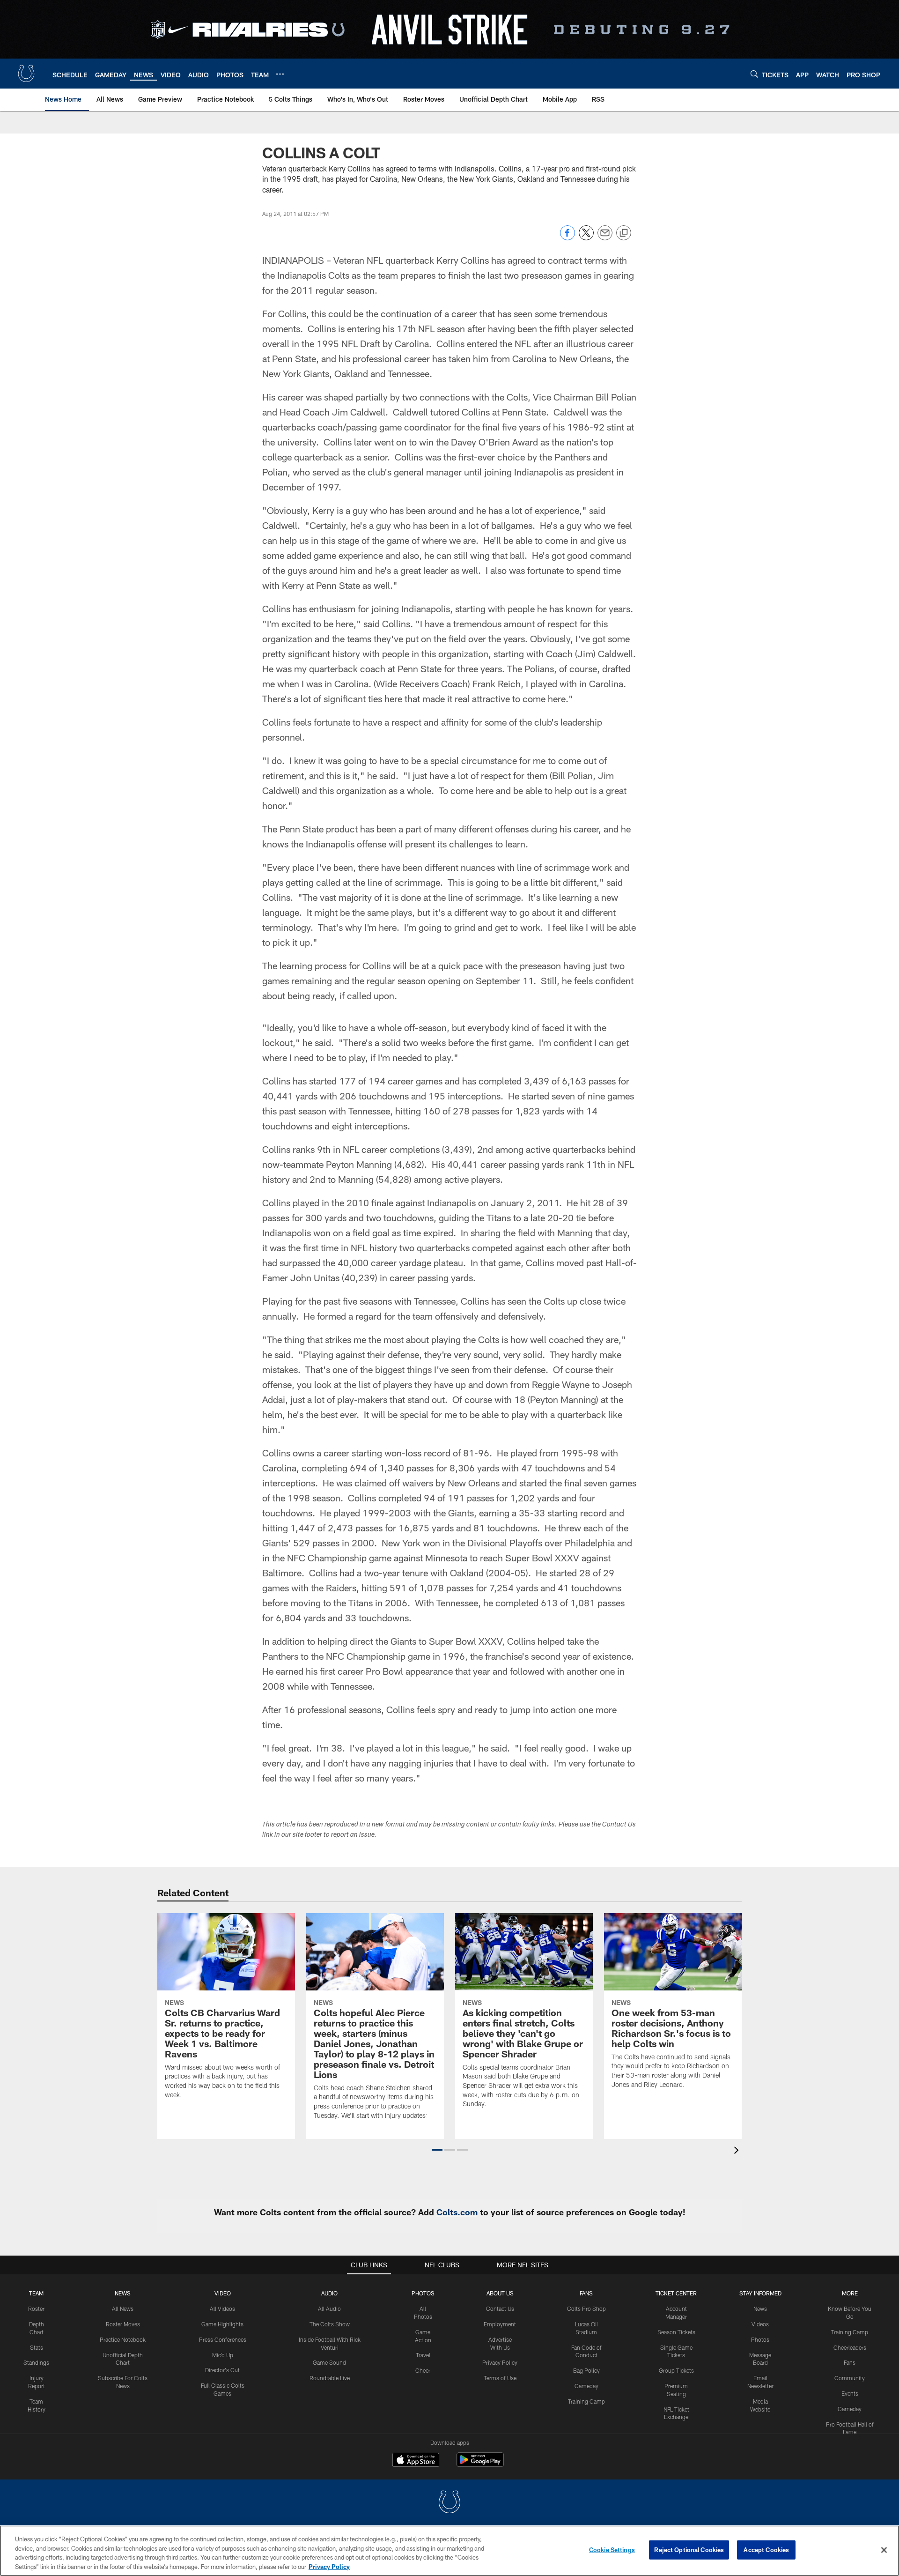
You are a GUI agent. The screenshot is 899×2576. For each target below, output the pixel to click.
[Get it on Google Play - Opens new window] (480, 2464)
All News (123, 2309)
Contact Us (500, 2309)
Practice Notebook (123, 2339)
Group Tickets (676, 2370)
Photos (423, 2293)
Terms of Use (500, 2378)
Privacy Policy (500, 2362)
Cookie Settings (612, 2550)
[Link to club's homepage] (26, 74)
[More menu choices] (280, 74)
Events (850, 2393)
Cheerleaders (850, 2347)
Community (850, 2378)
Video (223, 2293)
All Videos (222, 2309)
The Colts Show (330, 2324)
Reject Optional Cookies (689, 2550)
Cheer (423, 2370)
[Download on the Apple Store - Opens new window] (416, 2461)
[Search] (754, 74)
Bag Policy (586, 2370)
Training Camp (586, 2401)
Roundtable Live (330, 2378)
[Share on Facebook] (567, 238)
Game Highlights (222, 2324)
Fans (850, 2362)
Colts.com (457, 2212)
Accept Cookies (766, 2550)
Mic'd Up (223, 2355)
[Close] (884, 2550)
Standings (36, 2362)
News (123, 2293)
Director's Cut (222, 2370)
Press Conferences (223, 2339)
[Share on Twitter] (586, 238)
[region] (449, 2551)
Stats (37, 2347)
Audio (329, 2293)
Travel (423, 2355)
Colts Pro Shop (586, 2309)
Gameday (586, 2386)
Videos (760, 2324)
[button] (437, 2150)
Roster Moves (123, 2324)
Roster (36, 2309)
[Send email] (605, 238)
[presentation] (738, 2151)
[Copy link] (624, 233)
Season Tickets (676, 2332)
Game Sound (329, 2362)
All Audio (329, 2309)
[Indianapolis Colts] (449, 2503)
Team (36, 2293)
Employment (500, 2324)
